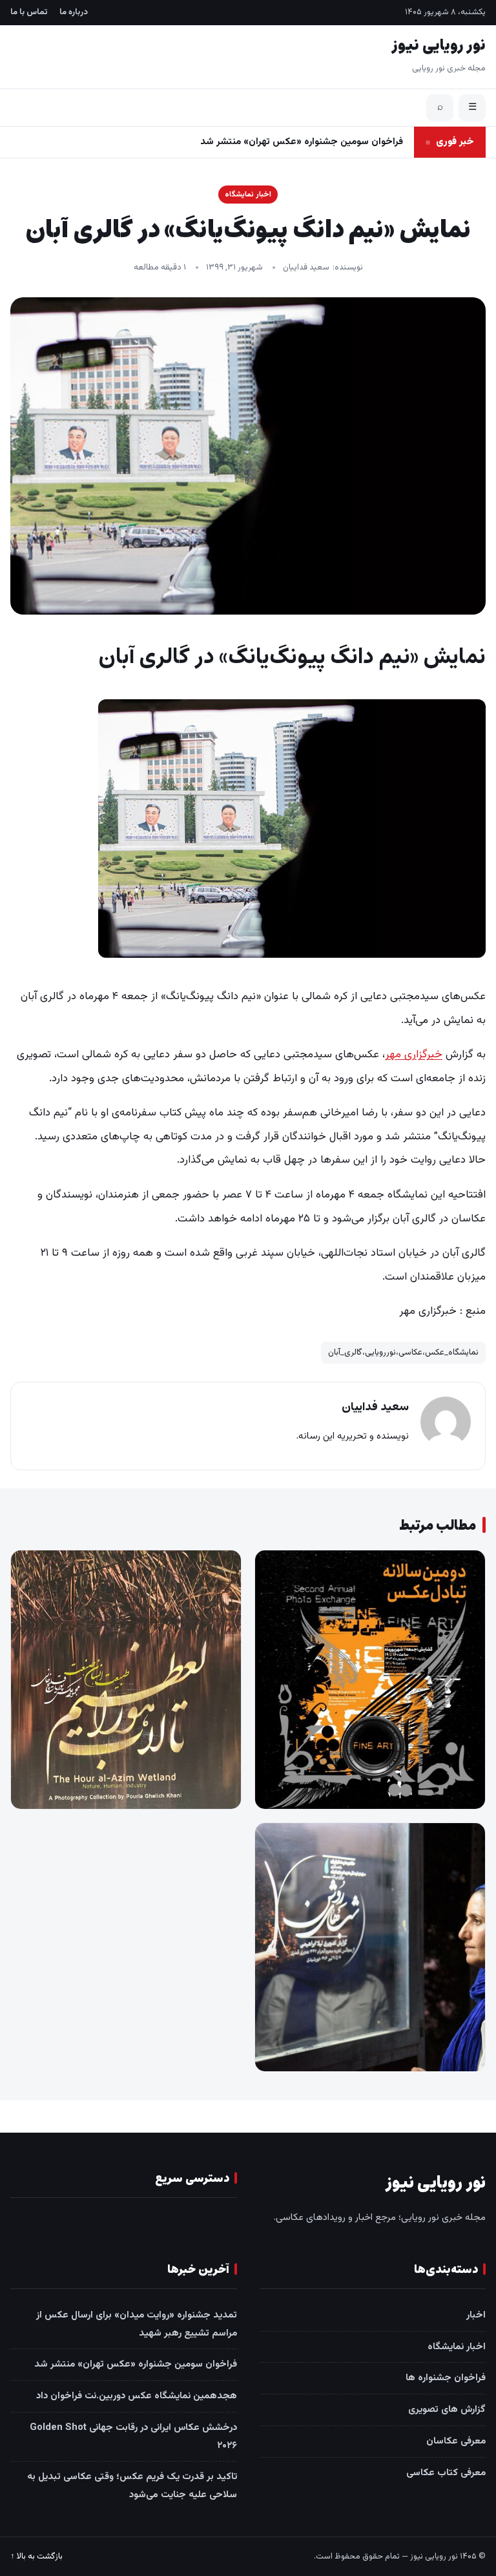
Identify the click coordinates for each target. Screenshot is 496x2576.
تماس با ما (29, 12)
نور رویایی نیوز (439, 46)
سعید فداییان (306, 268)
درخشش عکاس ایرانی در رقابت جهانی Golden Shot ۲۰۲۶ (133, 2437)
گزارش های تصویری (447, 2410)
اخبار (476, 2315)
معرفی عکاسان (456, 2441)
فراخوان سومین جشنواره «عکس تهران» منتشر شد (136, 2364)
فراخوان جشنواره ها (446, 2378)
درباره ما (74, 12)
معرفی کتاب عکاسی (446, 2473)
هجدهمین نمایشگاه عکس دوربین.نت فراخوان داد (303, 142)
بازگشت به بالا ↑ (36, 2557)
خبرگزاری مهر (414, 1055)
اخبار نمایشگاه (248, 195)
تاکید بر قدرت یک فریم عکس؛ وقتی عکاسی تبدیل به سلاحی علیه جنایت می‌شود (132, 2486)
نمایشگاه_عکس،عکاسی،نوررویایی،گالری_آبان (403, 1353)
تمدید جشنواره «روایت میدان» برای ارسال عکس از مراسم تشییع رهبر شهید (137, 2324)
